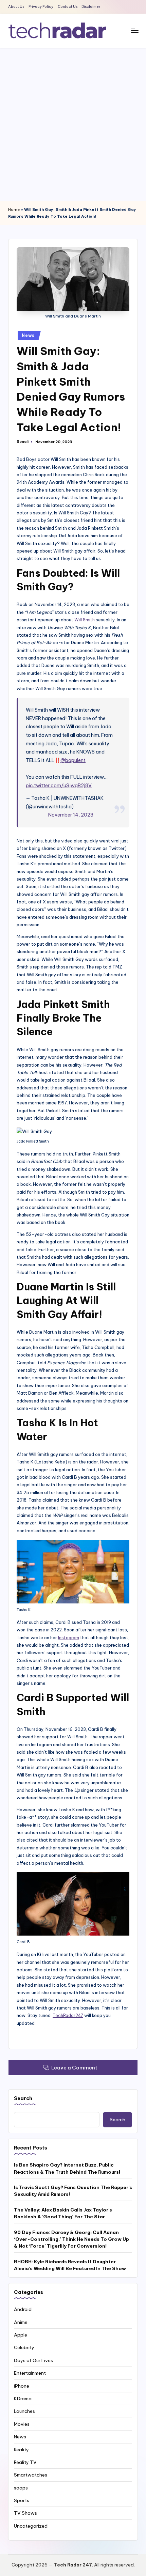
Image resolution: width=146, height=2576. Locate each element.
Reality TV (25, 2462)
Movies (22, 2424)
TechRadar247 (68, 2015)
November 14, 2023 (71, 815)
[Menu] (134, 30)
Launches (24, 2411)
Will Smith (85, 620)
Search (23, 2098)
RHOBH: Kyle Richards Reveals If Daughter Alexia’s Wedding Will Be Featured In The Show (70, 2265)
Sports (22, 2500)
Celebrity (24, 2347)
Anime (21, 2322)
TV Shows (25, 2513)
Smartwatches (31, 2475)
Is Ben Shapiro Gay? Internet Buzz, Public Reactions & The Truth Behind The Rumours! (67, 2168)
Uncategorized (31, 2526)
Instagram (69, 1638)
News (28, 335)
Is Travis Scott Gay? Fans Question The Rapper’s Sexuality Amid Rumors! (73, 2191)
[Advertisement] (73, 124)
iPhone (22, 2386)
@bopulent (73, 760)
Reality (21, 2450)
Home (14, 210)
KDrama (23, 2399)
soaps (21, 2488)
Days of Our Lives (33, 2360)
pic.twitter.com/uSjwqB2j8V (59, 786)
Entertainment (30, 2373)
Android (23, 2309)
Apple (21, 2335)
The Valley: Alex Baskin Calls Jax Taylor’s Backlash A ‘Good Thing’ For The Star (63, 2213)
